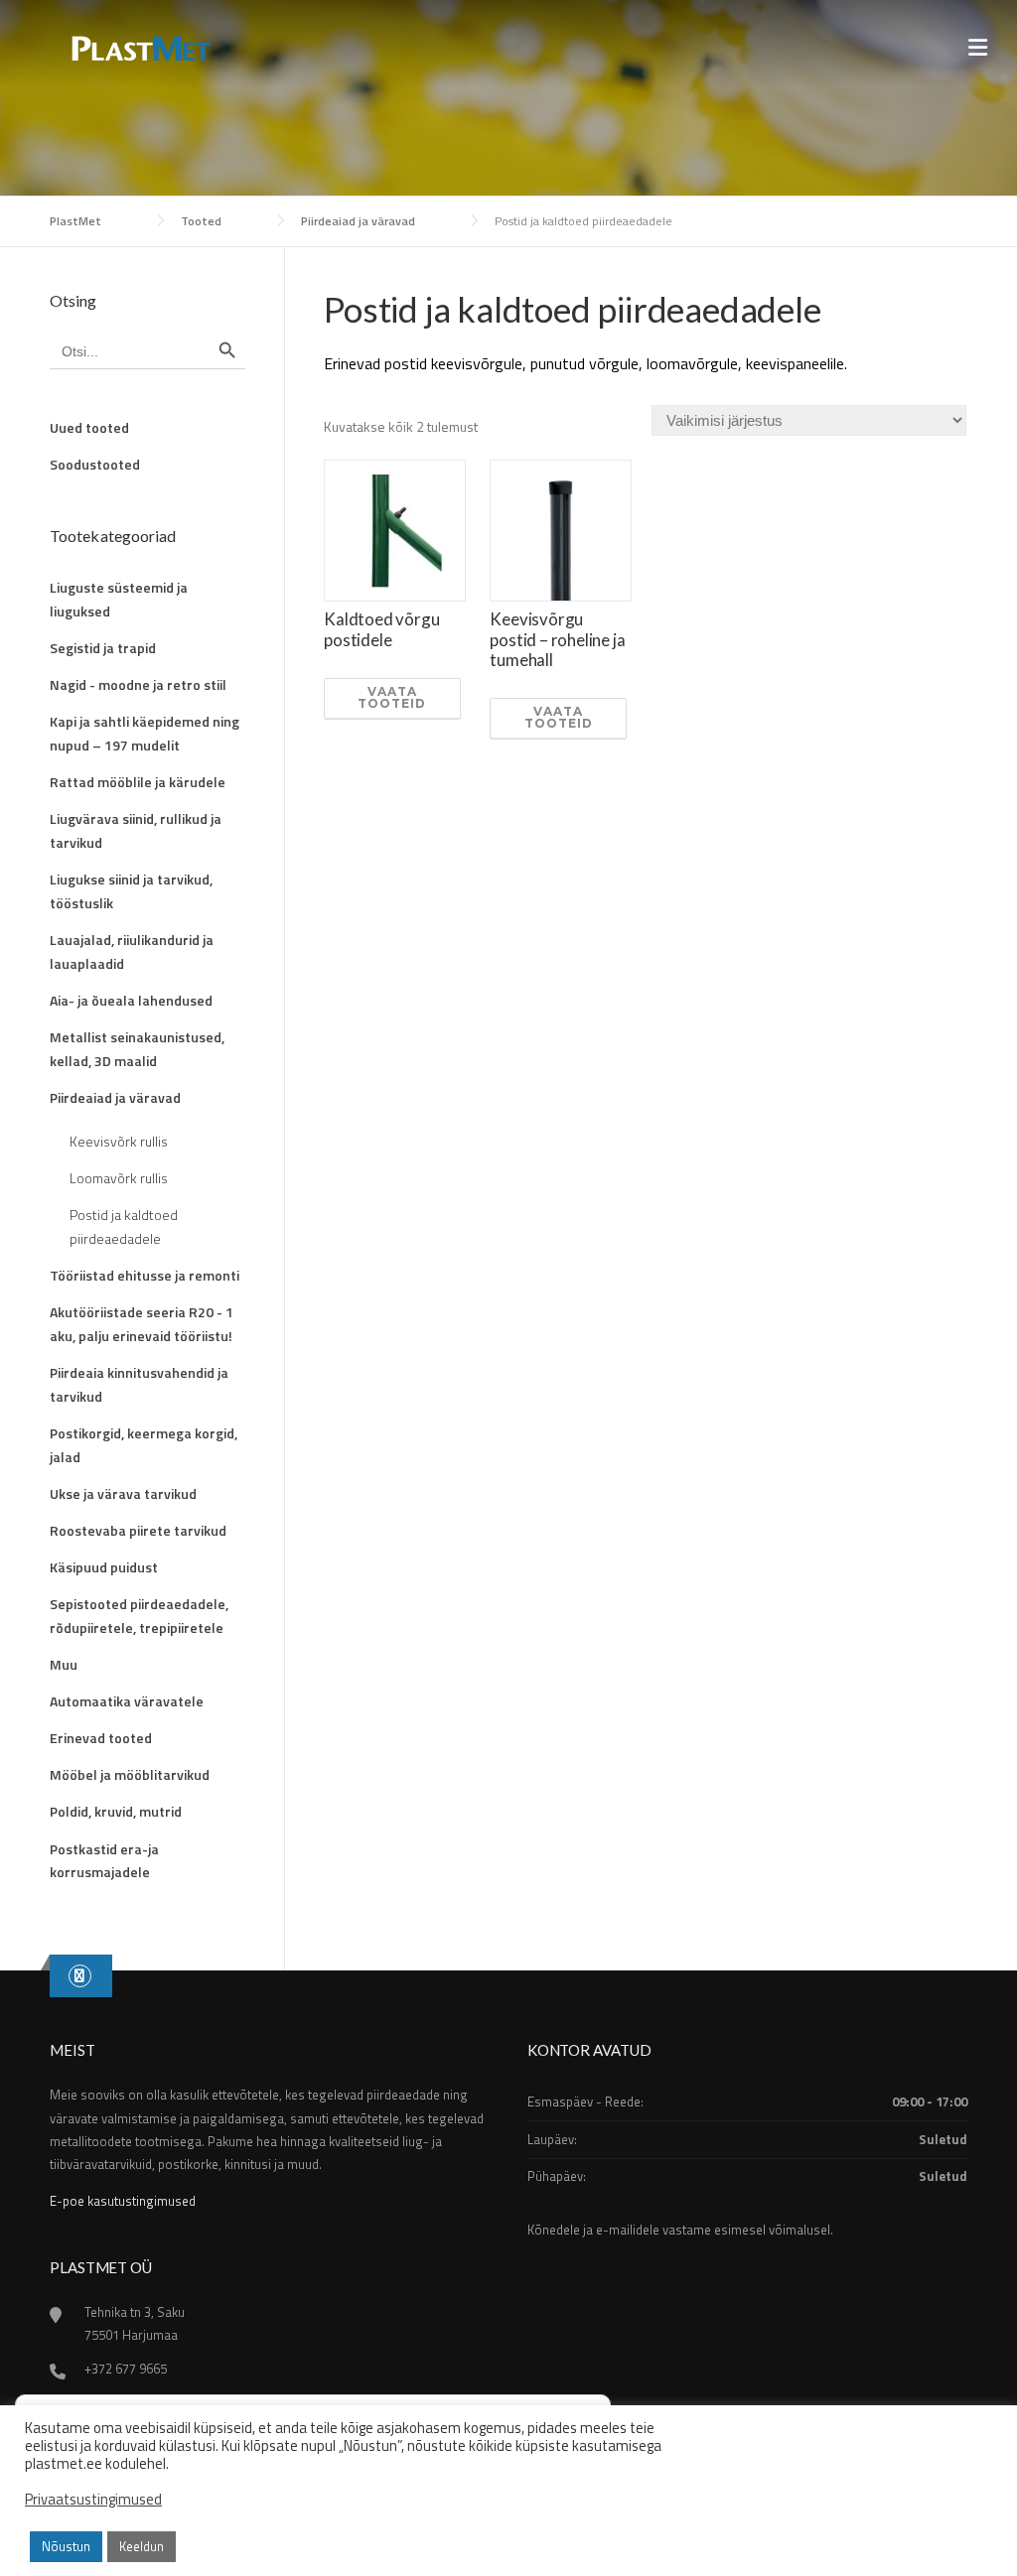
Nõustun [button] (66, 2546)
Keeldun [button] (142, 2546)
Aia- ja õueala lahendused (131, 1000)
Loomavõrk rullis (119, 1178)
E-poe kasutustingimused (123, 2201)
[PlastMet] (140, 46)
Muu (64, 1664)
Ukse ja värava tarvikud (123, 1493)
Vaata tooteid (392, 697)
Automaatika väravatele (127, 1701)
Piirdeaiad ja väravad (115, 1097)
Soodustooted (95, 464)
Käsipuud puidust (104, 1567)
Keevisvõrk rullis (119, 1141)
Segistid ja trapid (103, 648)
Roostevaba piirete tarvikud (138, 1530)
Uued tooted (89, 427)
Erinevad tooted (101, 1738)
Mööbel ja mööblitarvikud (130, 1774)
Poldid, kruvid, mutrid (116, 1811)
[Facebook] (80, 1975)
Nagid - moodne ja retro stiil (138, 684)
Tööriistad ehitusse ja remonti (145, 1275)
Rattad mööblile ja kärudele (138, 782)
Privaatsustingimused (93, 2500)
